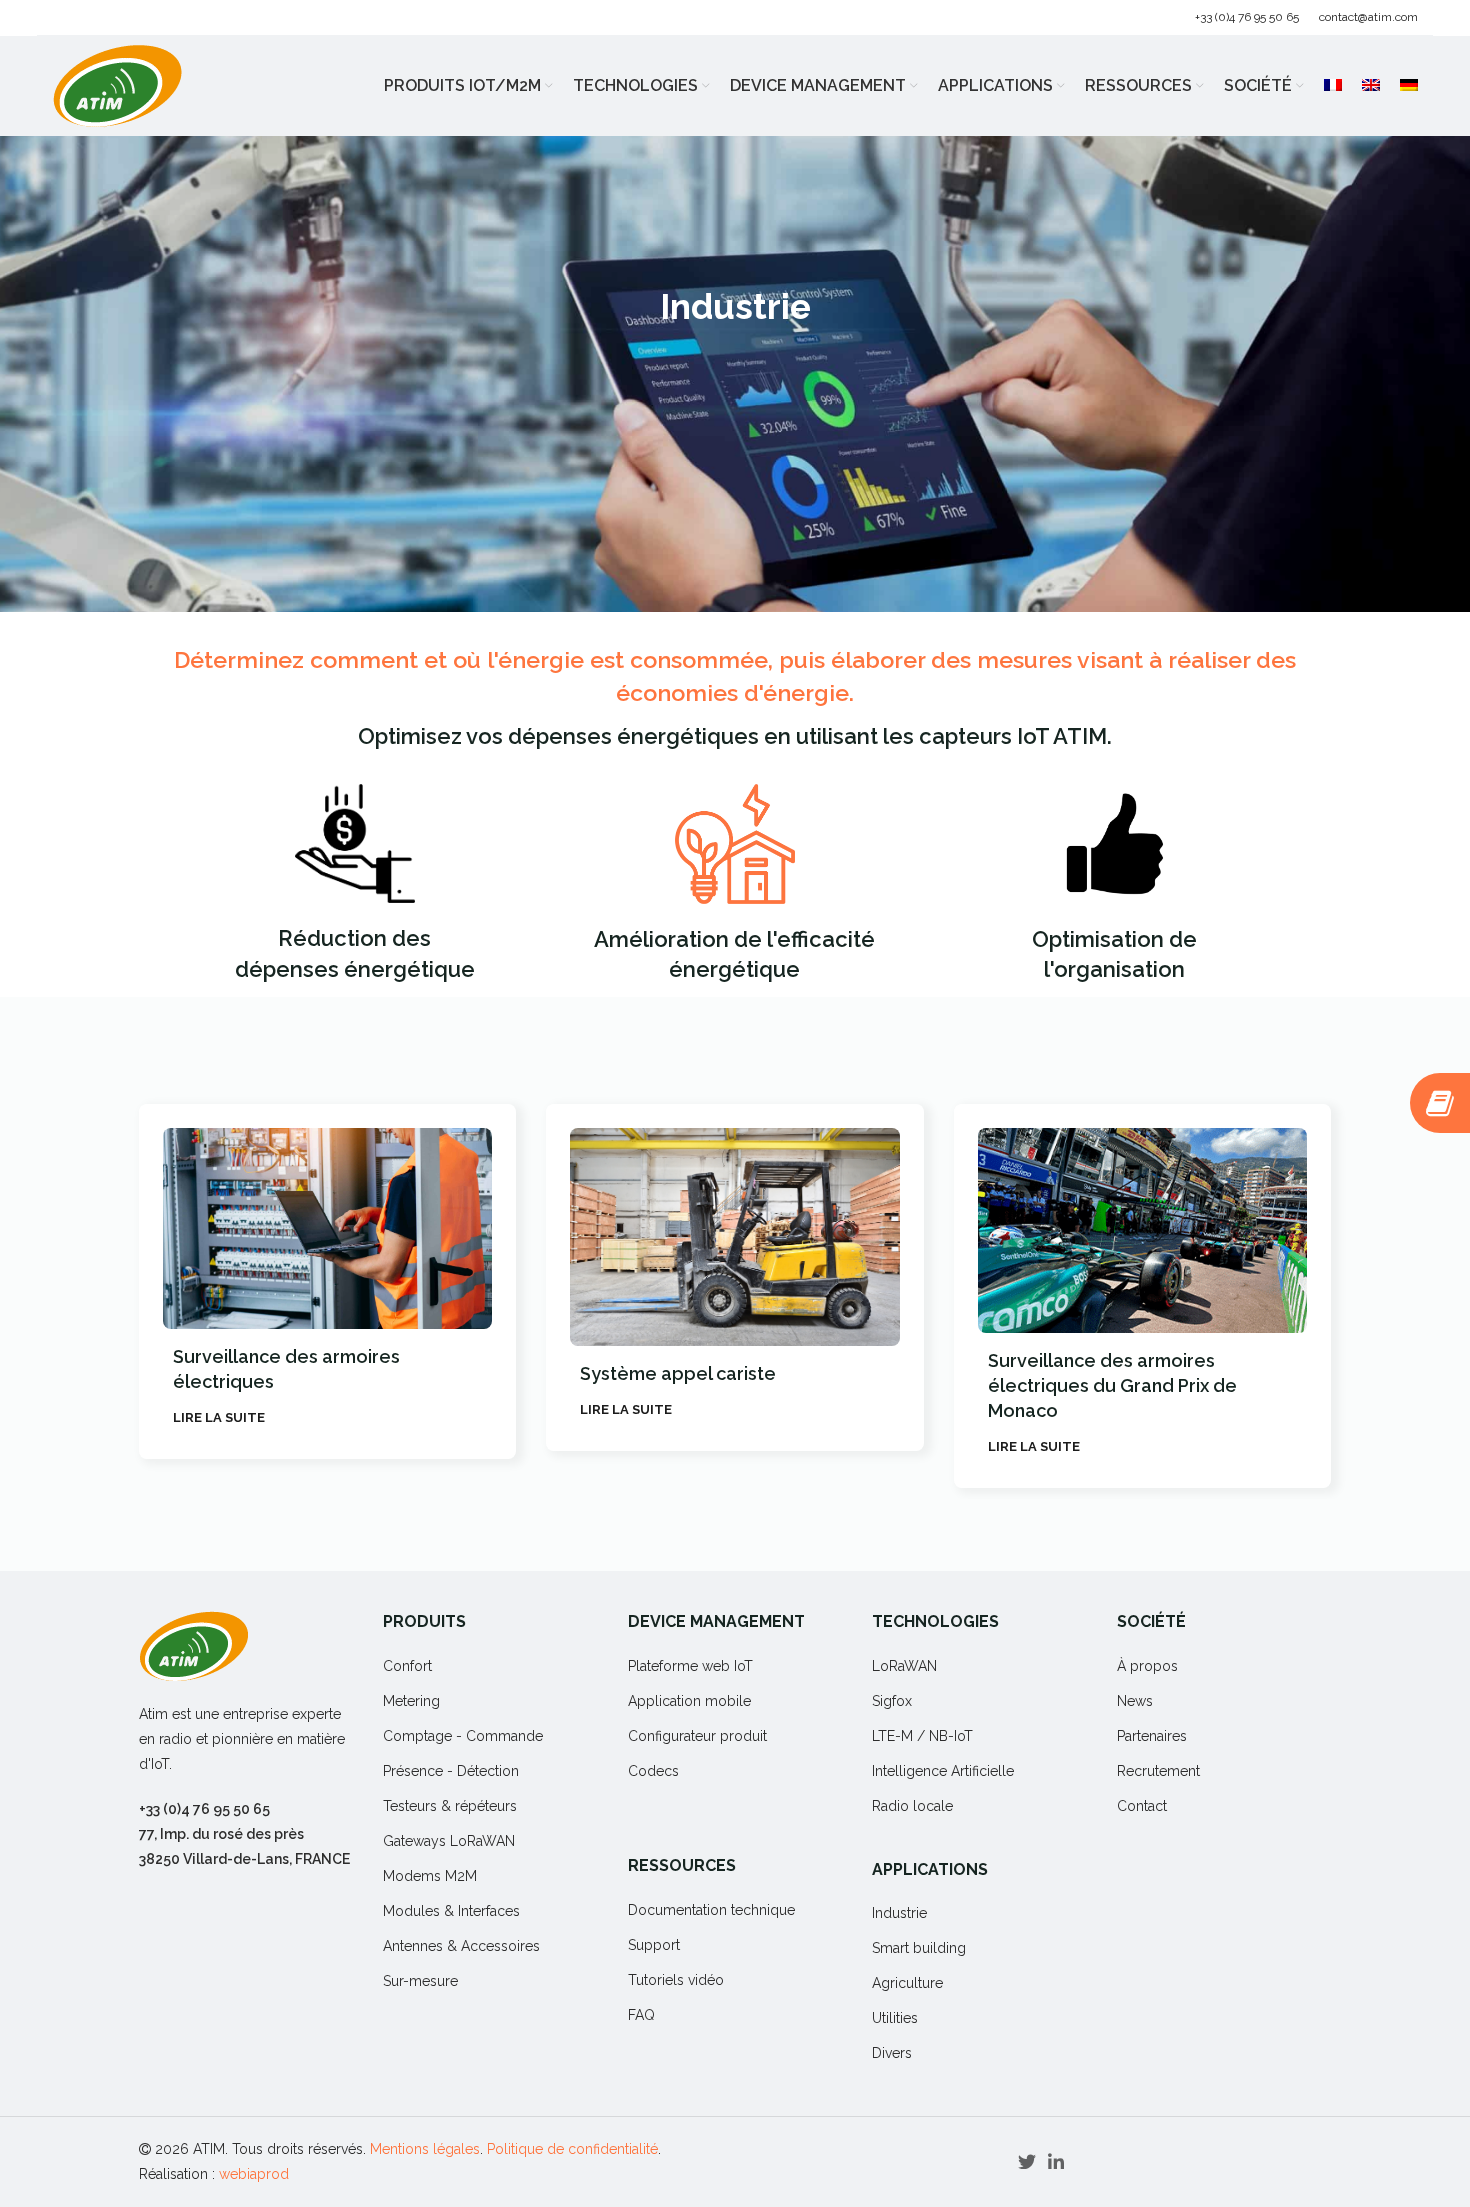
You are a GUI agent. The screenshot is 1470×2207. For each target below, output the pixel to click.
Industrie (899, 1913)
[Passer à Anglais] (1371, 86)
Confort (407, 1666)
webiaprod (254, 2174)
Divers (892, 2053)
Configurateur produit (697, 1736)
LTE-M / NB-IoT (922, 1736)
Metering (411, 1701)
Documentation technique (711, 1910)
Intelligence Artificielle (943, 1771)
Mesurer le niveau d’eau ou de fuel (1139, 1360)
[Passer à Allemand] (1409, 86)
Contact (1142, 1806)
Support (654, 1945)
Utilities (895, 2018)
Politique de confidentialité (572, 2149)
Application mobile (689, 1701)
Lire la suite (219, 1409)
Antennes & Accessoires (461, 1946)
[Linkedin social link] (1056, 2162)
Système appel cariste (271, 1373)
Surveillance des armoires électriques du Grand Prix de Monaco (705, 1385)
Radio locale (912, 1806)
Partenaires (1152, 1736)
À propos (1147, 1666)
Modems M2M (430, 1876)
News (1135, 1701)
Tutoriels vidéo (676, 1980)
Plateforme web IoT (690, 1666)
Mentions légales (425, 2149)
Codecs (653, 1771)
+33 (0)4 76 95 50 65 (1247, 17)
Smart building (919, 1948)
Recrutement (1158, 1771)
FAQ (641, 2015)
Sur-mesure (420, 1981)
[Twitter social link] (1027, 2162)
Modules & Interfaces (451, 1911)
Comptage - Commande (463, 1736)
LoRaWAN (904, 1666)
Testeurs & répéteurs (450, 1806)
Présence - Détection (451, 1771)
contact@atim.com (1368, 17)
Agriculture (907, 1983)
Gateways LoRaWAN (449, 1841)
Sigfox (892, 1701)
